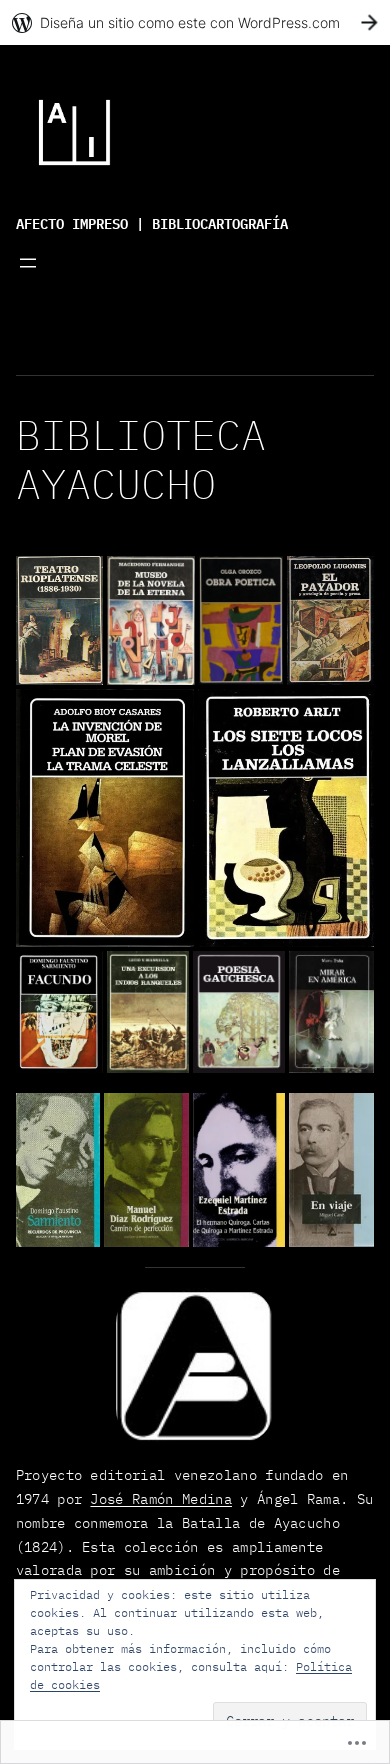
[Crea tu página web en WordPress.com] (195, 22)
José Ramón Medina (160, 1499)
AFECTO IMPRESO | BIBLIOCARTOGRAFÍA (152, 222)
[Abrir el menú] (28, 263)
